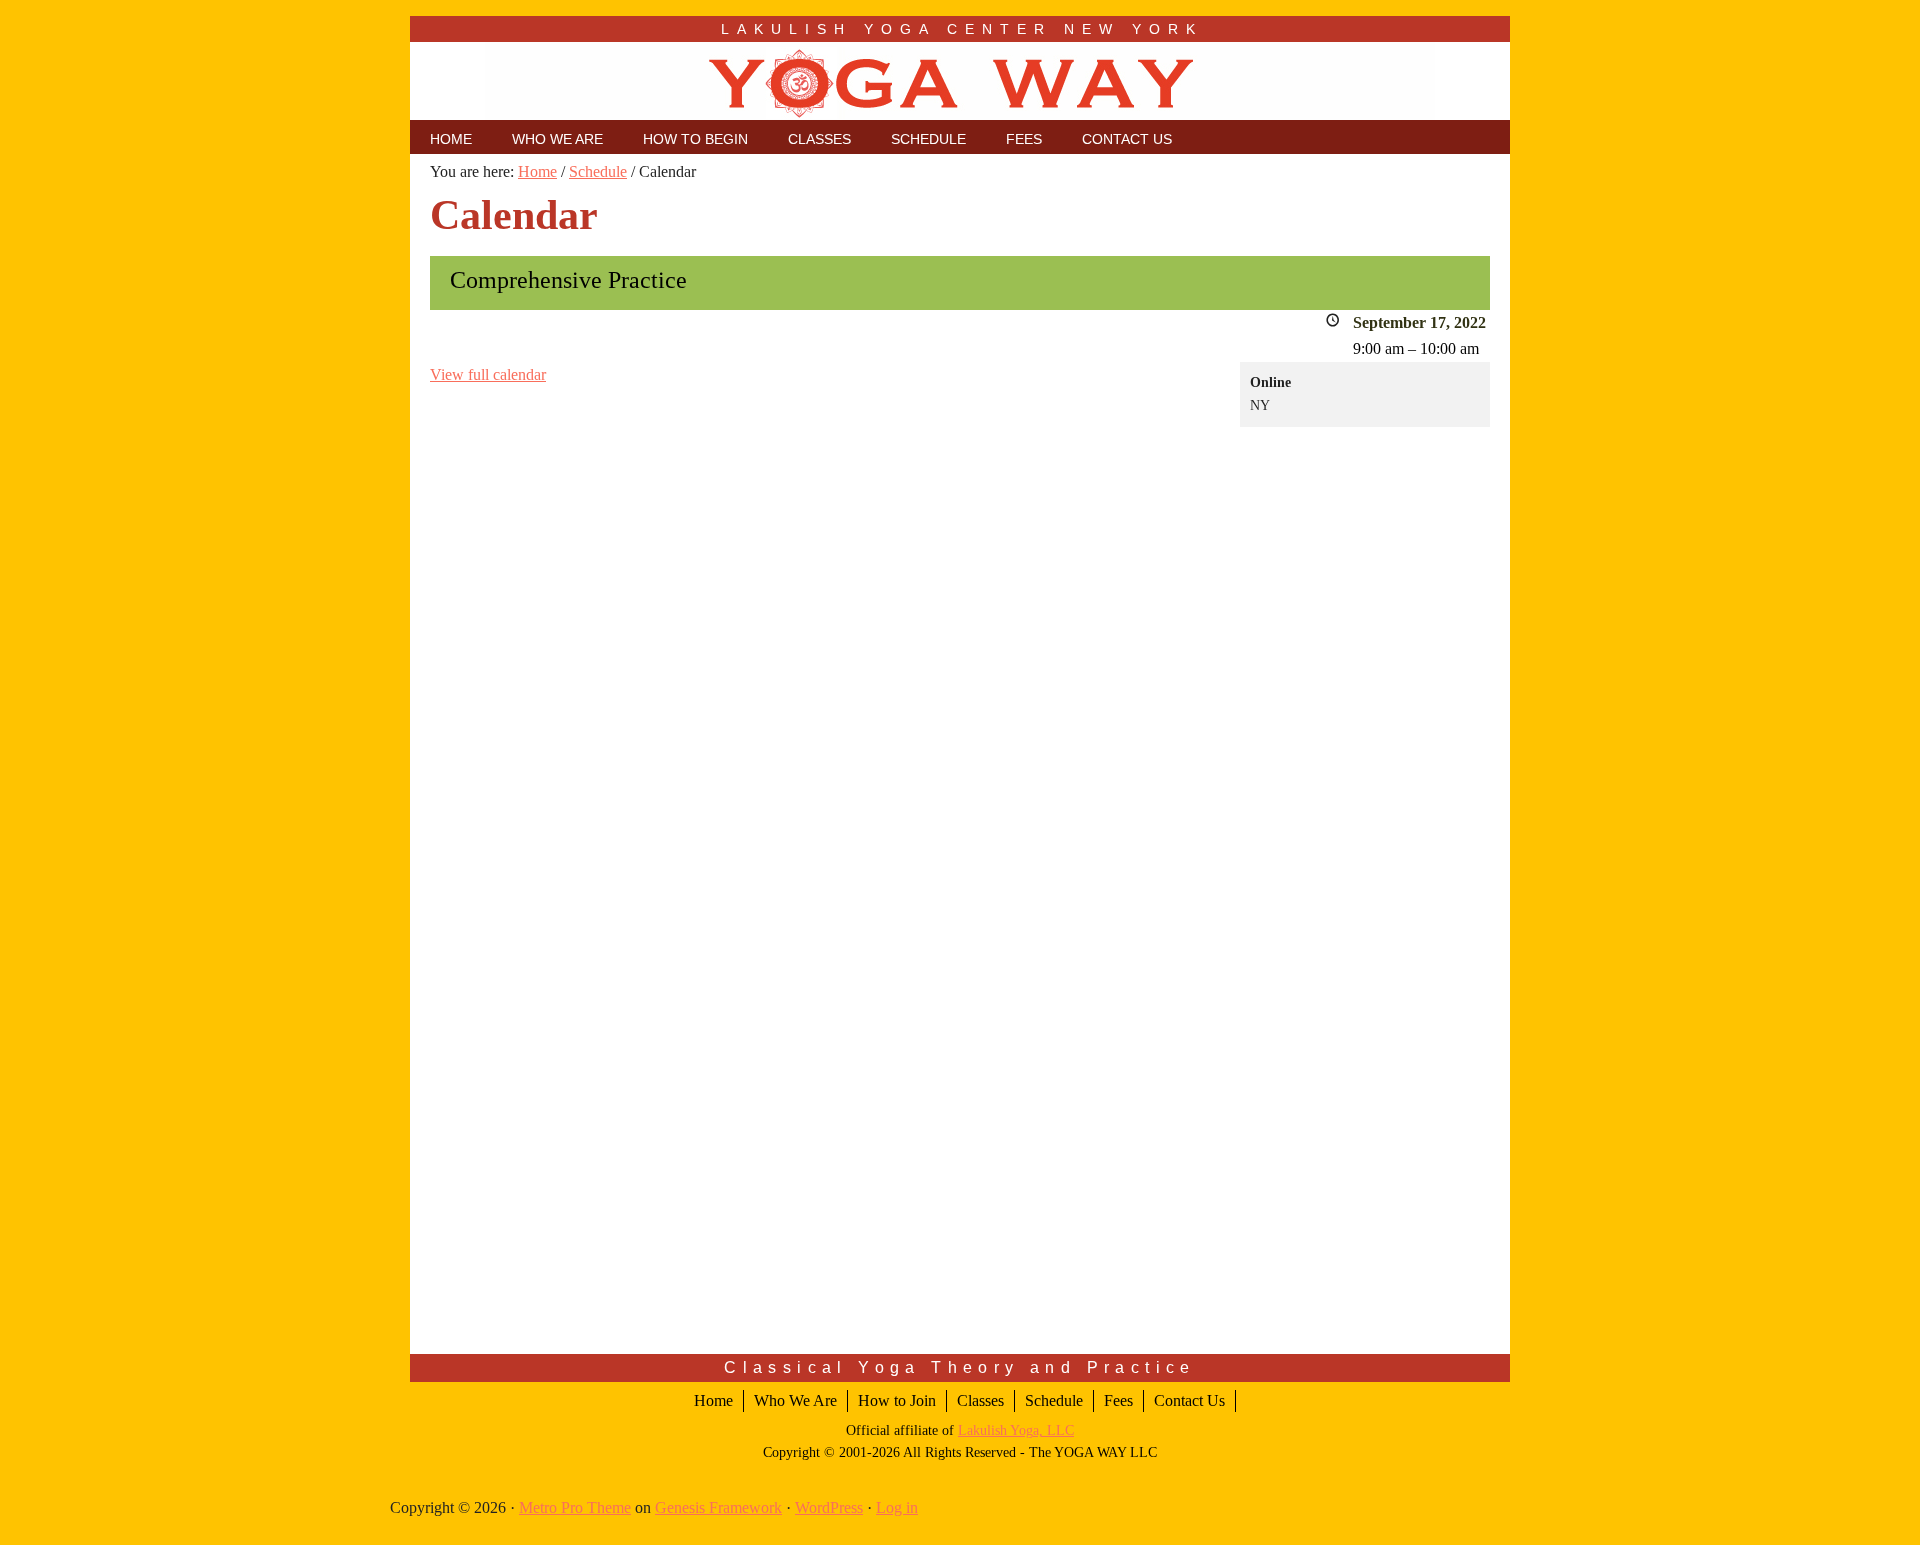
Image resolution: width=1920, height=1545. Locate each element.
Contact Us (1189, 1400)
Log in (897, 1507)
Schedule (1054, 1400)
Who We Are (795, 1400)
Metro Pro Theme (575, 1507)
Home (713, 1400)
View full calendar (488, 374)
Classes (980, 1400)
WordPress (829, 1507)
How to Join (897, 1400)
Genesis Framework (718, 1507)
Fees (1118, 1400)
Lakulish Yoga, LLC (1016, 1430)
